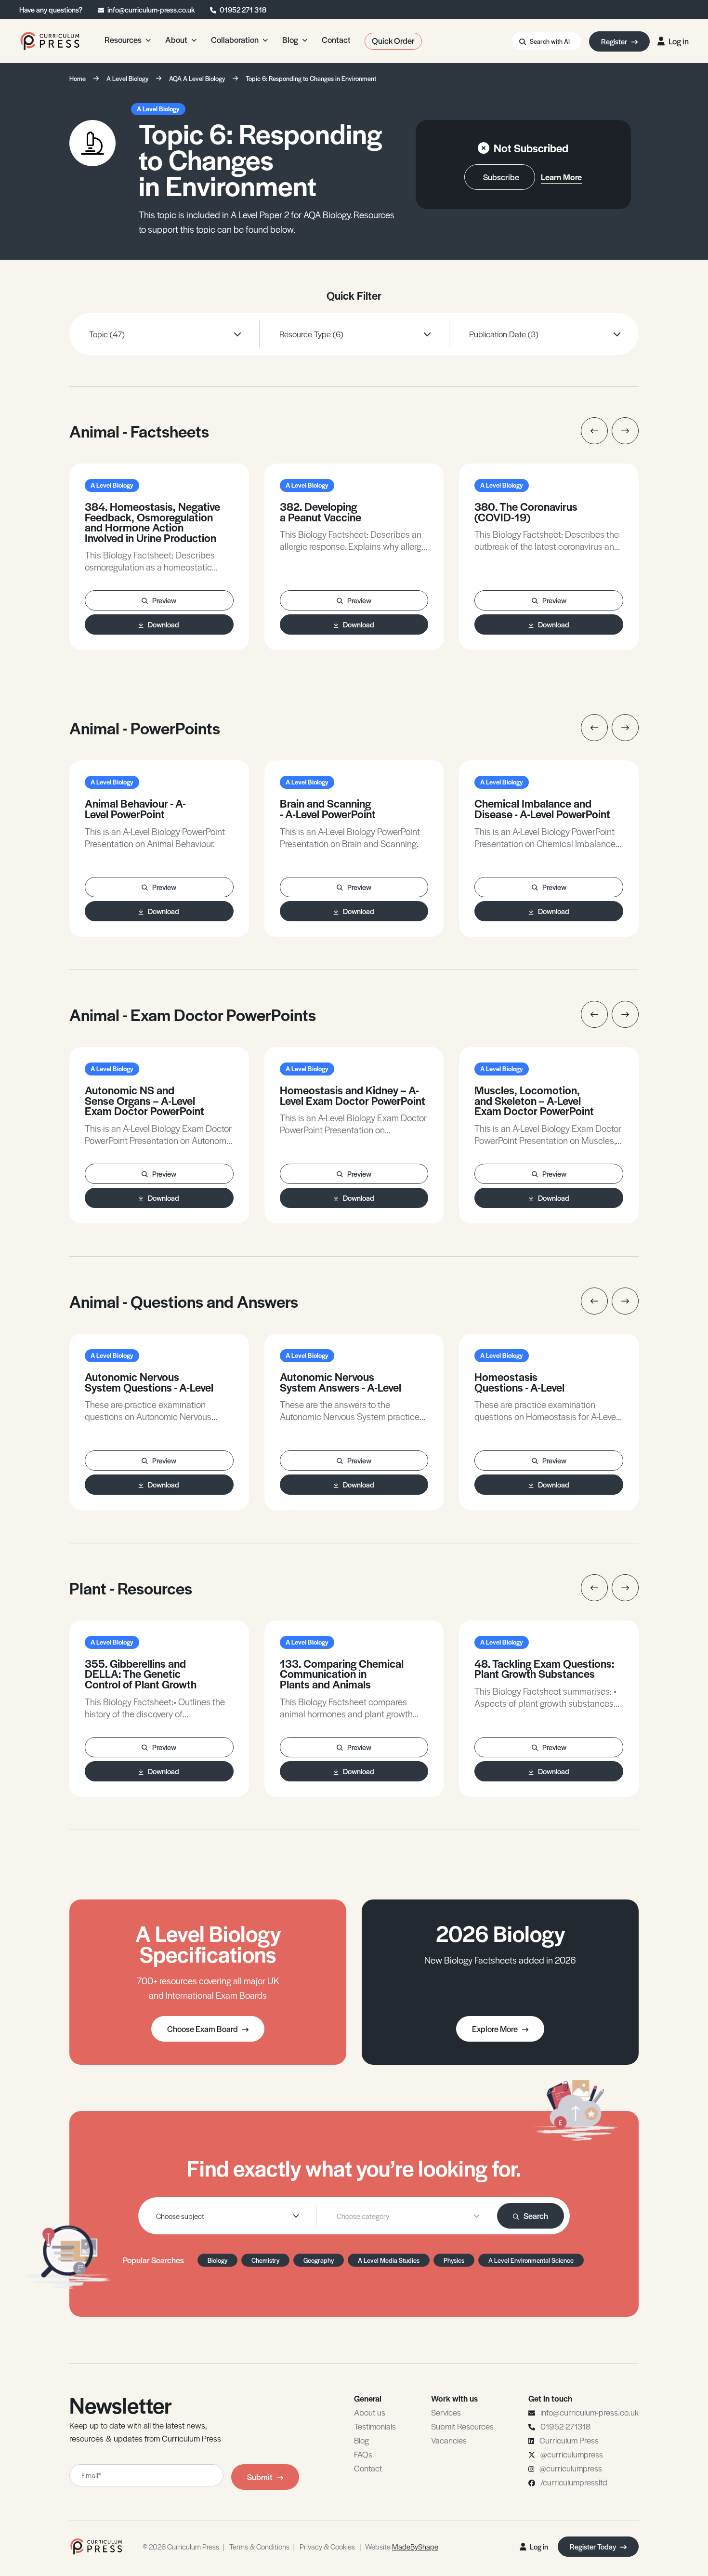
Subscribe (501, 177)
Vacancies (449, 2440)
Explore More (495, 2029)
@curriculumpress (572, 2454)
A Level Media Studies (389, 2260)
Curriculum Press (569, 2440)
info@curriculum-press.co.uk (151, 9)
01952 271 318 (243, 9)
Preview (164, 600)
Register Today (594, 2546)
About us (370, 2412)
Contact (368, 2468)
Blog (361, 2440)
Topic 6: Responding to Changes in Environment (311, 78)
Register (615, 41)
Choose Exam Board (203, 2029)
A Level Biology (127, 78)
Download (164, 624)
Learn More (561, 177)
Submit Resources (462, 2426)
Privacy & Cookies (327, 2546)
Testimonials (375, 2426)
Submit (260, 2477)
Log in (679, 41)
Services (446, 2412)
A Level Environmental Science (531, 2260)
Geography (319, 2260)
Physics (454, 2260)
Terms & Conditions (259, 2546)
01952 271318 (565, 2426)
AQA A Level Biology (197, 78)
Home (78, 78)
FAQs (363, 2454)
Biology (217, 2260)
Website (402, 2546)
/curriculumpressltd (574, 2482)
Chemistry (265, 2260)
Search (536, 2216)
